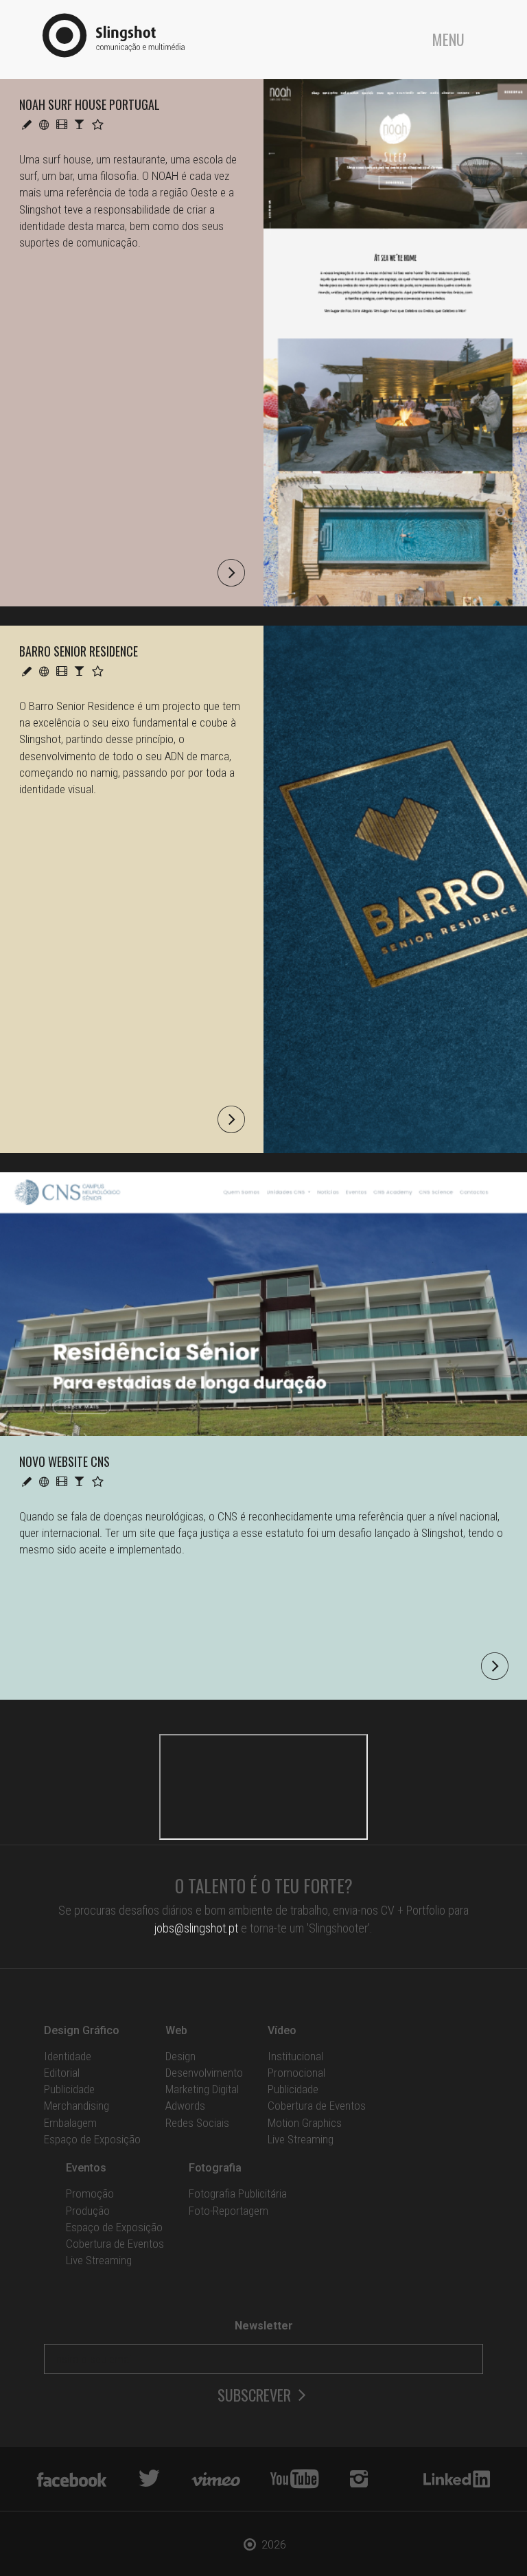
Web (176, 2030)
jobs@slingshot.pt (196, 1928)
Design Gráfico (82, 2030)
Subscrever (256, 2395)
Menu (448, 39)
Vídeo (282, 2030)
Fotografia (215, 2168)
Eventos (86, 2168)
